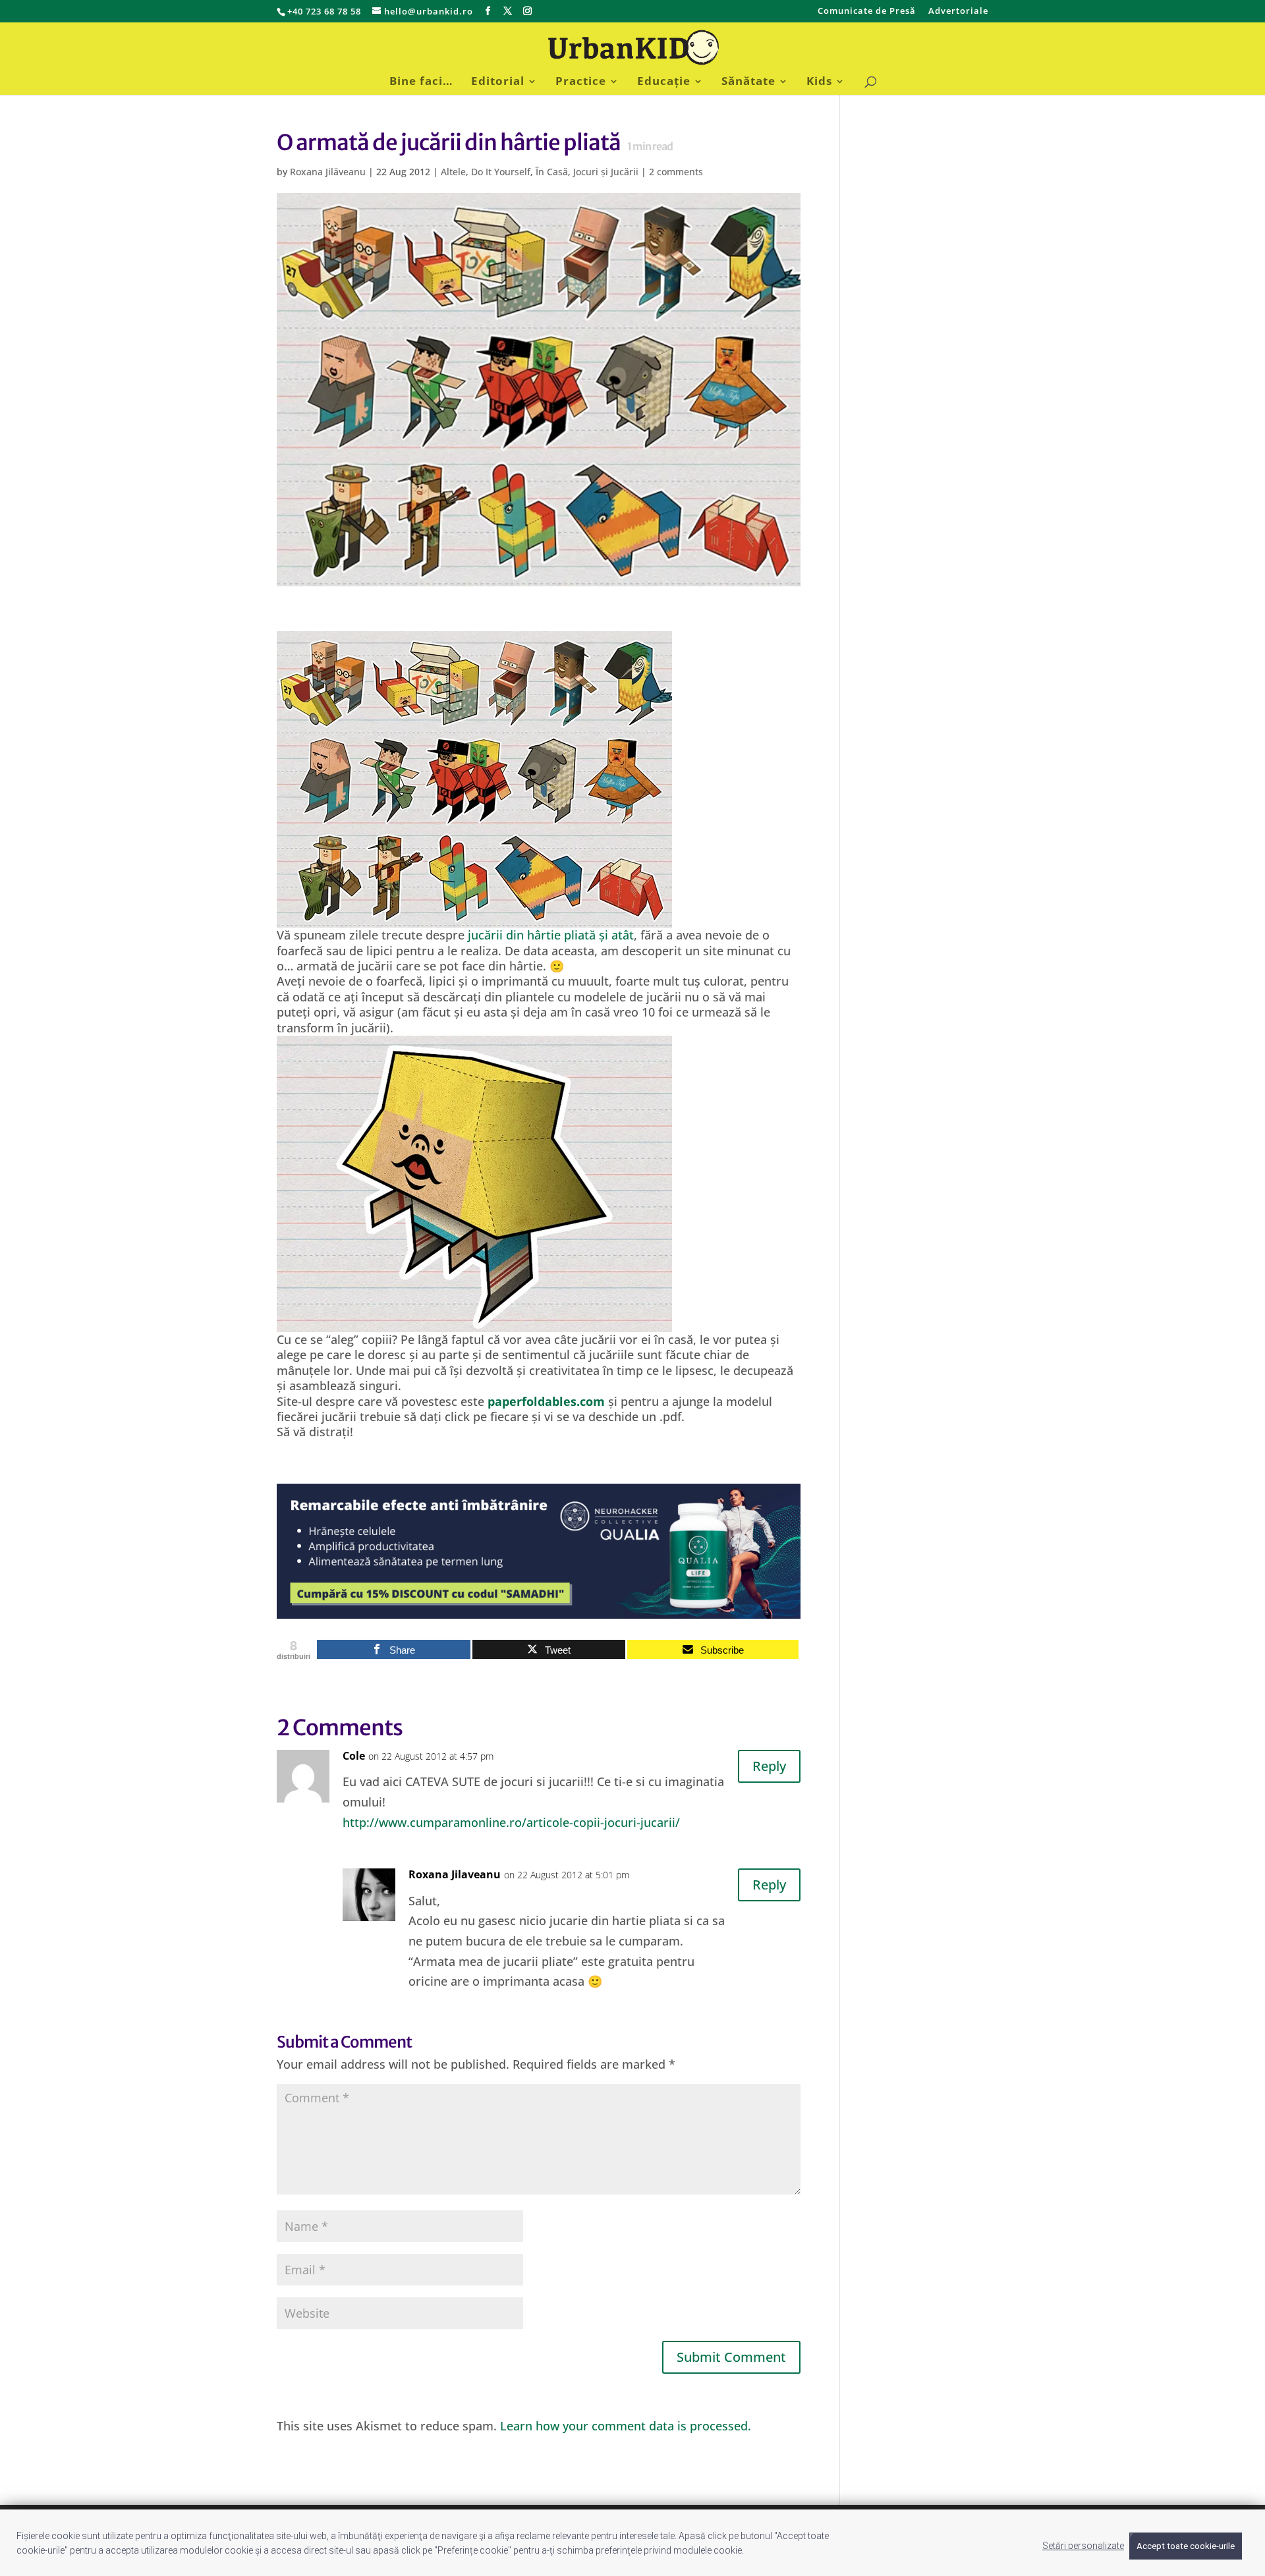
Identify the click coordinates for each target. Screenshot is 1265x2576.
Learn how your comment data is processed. (626, 2426)
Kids (819, 82)
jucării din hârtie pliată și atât (551, 935)
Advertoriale (958, 12)
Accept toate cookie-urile (1186, 2546)
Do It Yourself (501, 172)
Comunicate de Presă (867, 12)
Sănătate (748, 82)
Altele (453, 172)
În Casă (552, 172)
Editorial (498, 82)
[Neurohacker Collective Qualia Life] (539, 1610)
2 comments (676, 172)
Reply (769, 1766)
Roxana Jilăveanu (328, 172)
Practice (581, 82)
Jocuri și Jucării (606, 172)
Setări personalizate (1083, 2546)
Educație (664, 82)
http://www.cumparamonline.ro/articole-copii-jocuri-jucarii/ (511, 1822)
